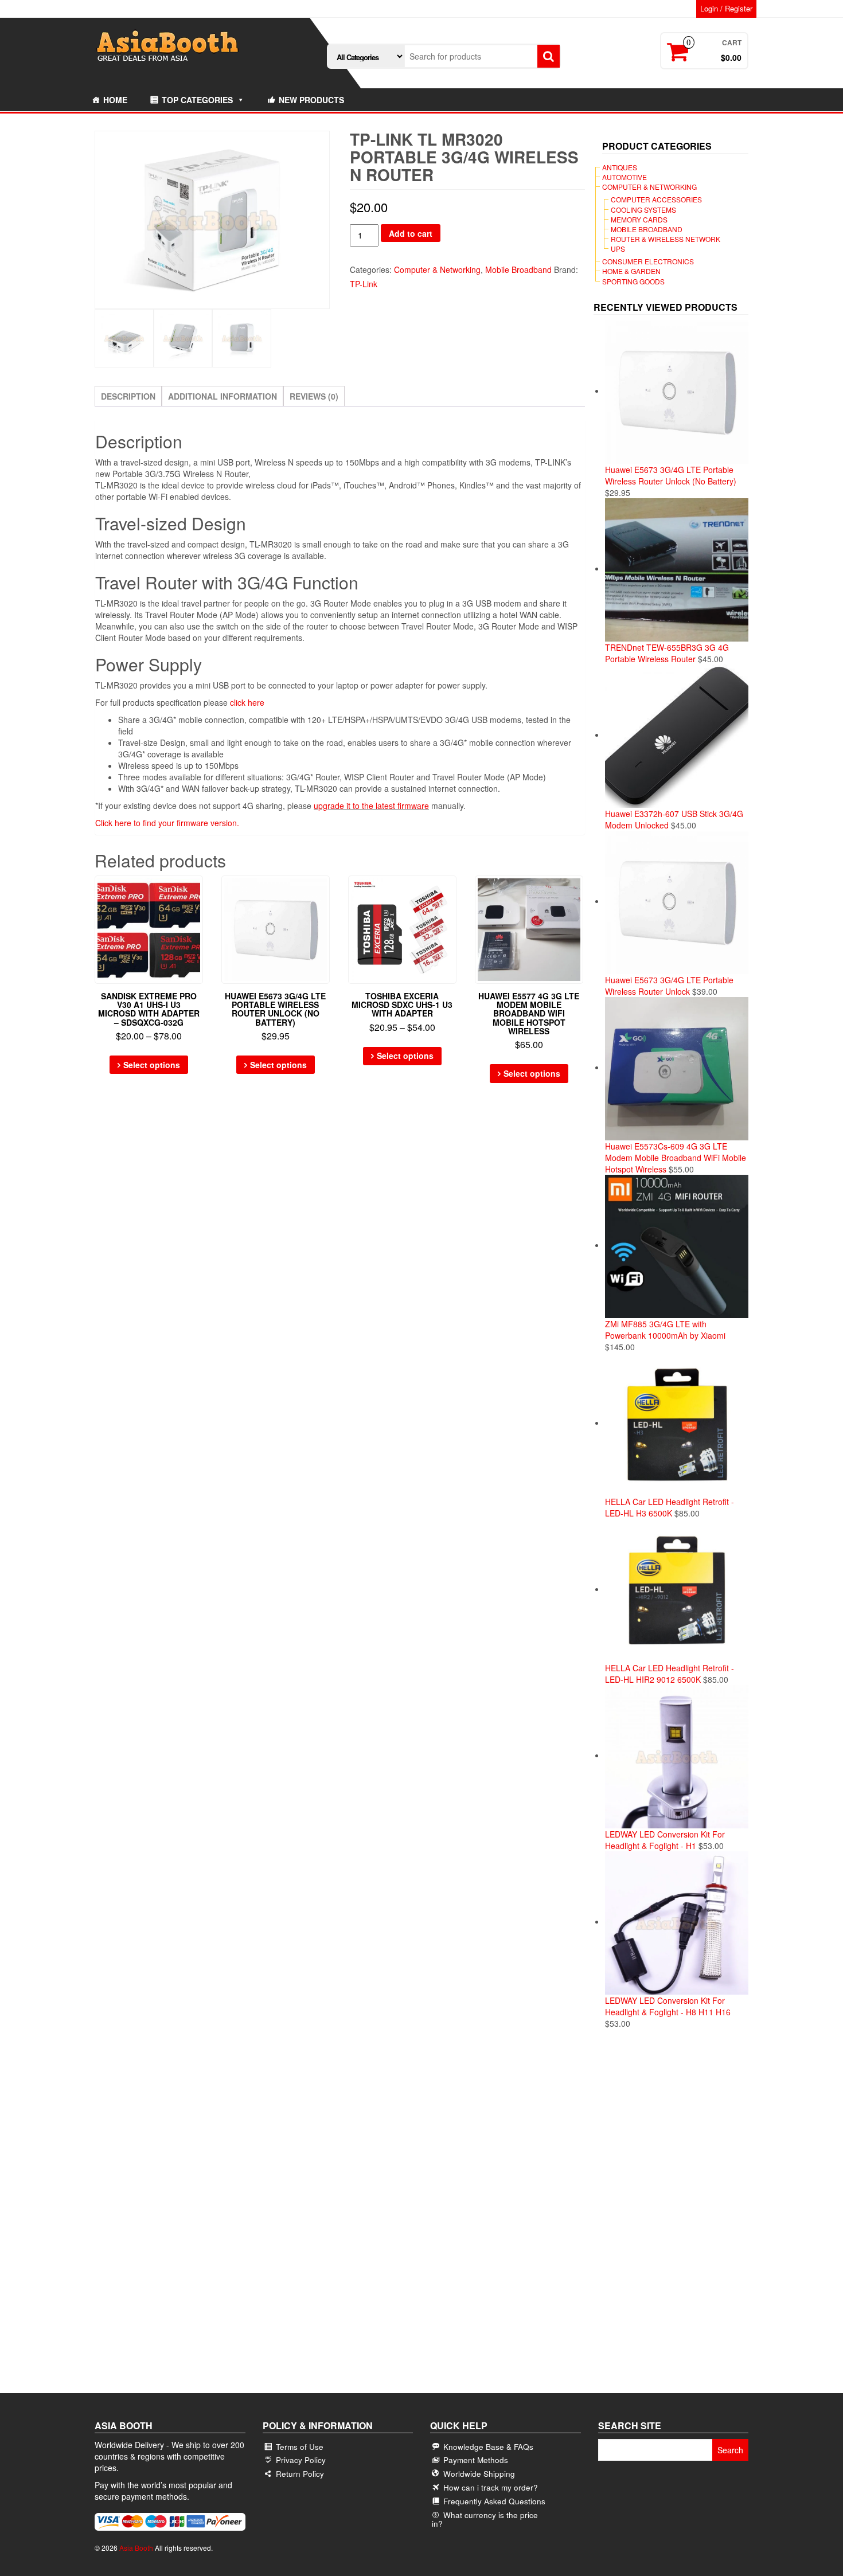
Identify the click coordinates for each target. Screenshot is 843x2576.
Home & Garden (631, 271)
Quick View (198, 892)
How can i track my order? (491, 2487)
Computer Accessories (656, 199)
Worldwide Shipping (479, 2474)
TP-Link (364, 284)
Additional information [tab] (223, 396)
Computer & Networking (437, 269)
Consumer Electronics (648, 261)
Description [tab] (128, 396)
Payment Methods (476, 2460)
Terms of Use (300, 2447)
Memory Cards (639, 219)
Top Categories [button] (197, 100)
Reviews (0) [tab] (314, 396)
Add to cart (411, 233)
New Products (311, 100)
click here (247, 702)
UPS (618, 249)
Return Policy (300, 2474)
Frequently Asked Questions (494, 2501)
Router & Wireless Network (666, 239)
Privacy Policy (301, 2460)
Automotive (625, 177)
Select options (152, 1065)
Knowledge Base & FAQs (488, 2447)
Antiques (620, 167)
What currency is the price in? (485, 2515)
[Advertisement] (671, 2218)
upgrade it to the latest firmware (371, 806)
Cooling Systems (643, 210)
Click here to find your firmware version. (167, 823)
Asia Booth (136, 2548)
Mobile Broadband (518, 269)
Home (115, 100)
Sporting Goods (633, 281)
